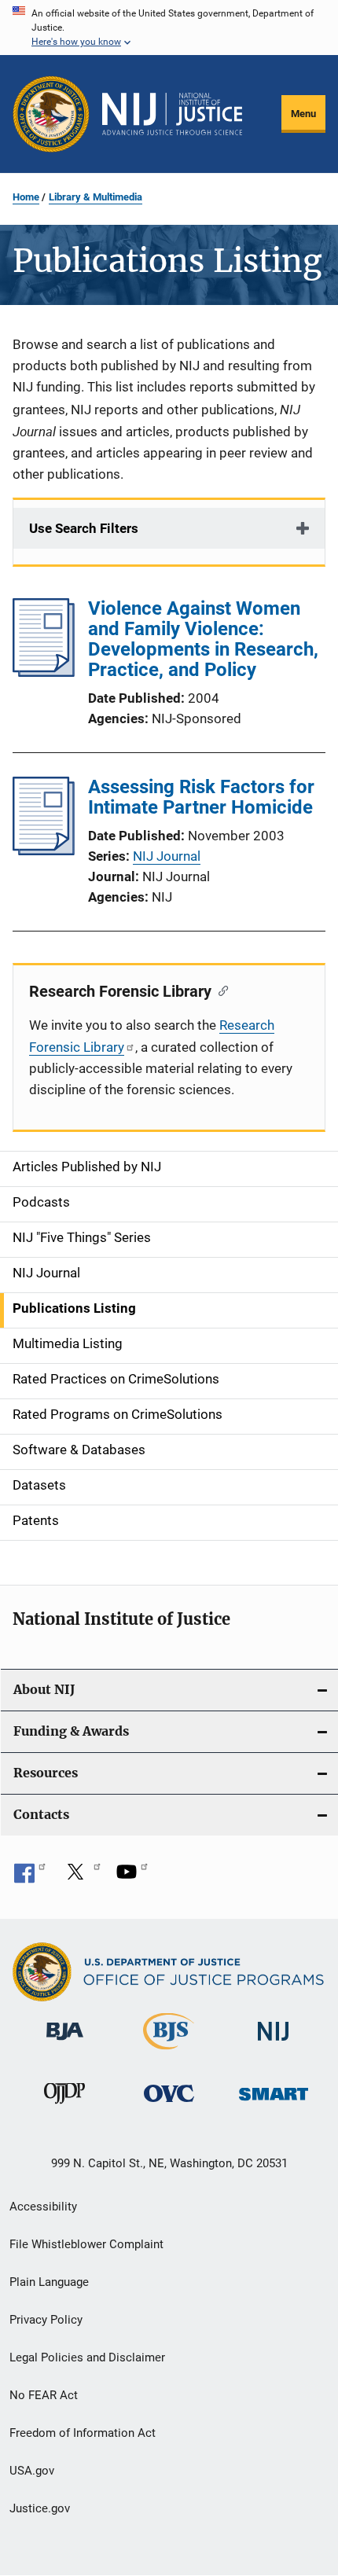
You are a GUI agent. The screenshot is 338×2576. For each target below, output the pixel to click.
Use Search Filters (84, 528)
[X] (81, 1877)
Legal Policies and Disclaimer (87, 2357)
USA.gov (32, 2471)
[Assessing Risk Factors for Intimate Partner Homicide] (44, 851)
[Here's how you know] (169, 28)
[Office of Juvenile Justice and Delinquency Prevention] (64, 2107)
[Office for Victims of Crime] (169, 2105)
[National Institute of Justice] (274, 2043)
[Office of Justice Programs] (51, 114)
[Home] (172, 114)
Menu (303, 114)
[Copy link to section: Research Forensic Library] (220, 990)
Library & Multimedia (96, 197)
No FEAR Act (44, 2395)
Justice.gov (40, 2508)
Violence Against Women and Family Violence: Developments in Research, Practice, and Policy (203, 639)
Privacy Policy (46, 2320)
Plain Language (49, 2282)
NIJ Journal (167, 856)
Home (26, 197)
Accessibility (43, 2207)
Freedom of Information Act (83, 2433)
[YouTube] (132, 1877)
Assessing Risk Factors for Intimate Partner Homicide (201, 797)
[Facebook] (30, 1877)
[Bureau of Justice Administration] (65, 2043)
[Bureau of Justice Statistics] (169, 2052)
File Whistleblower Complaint (86, 2244)
